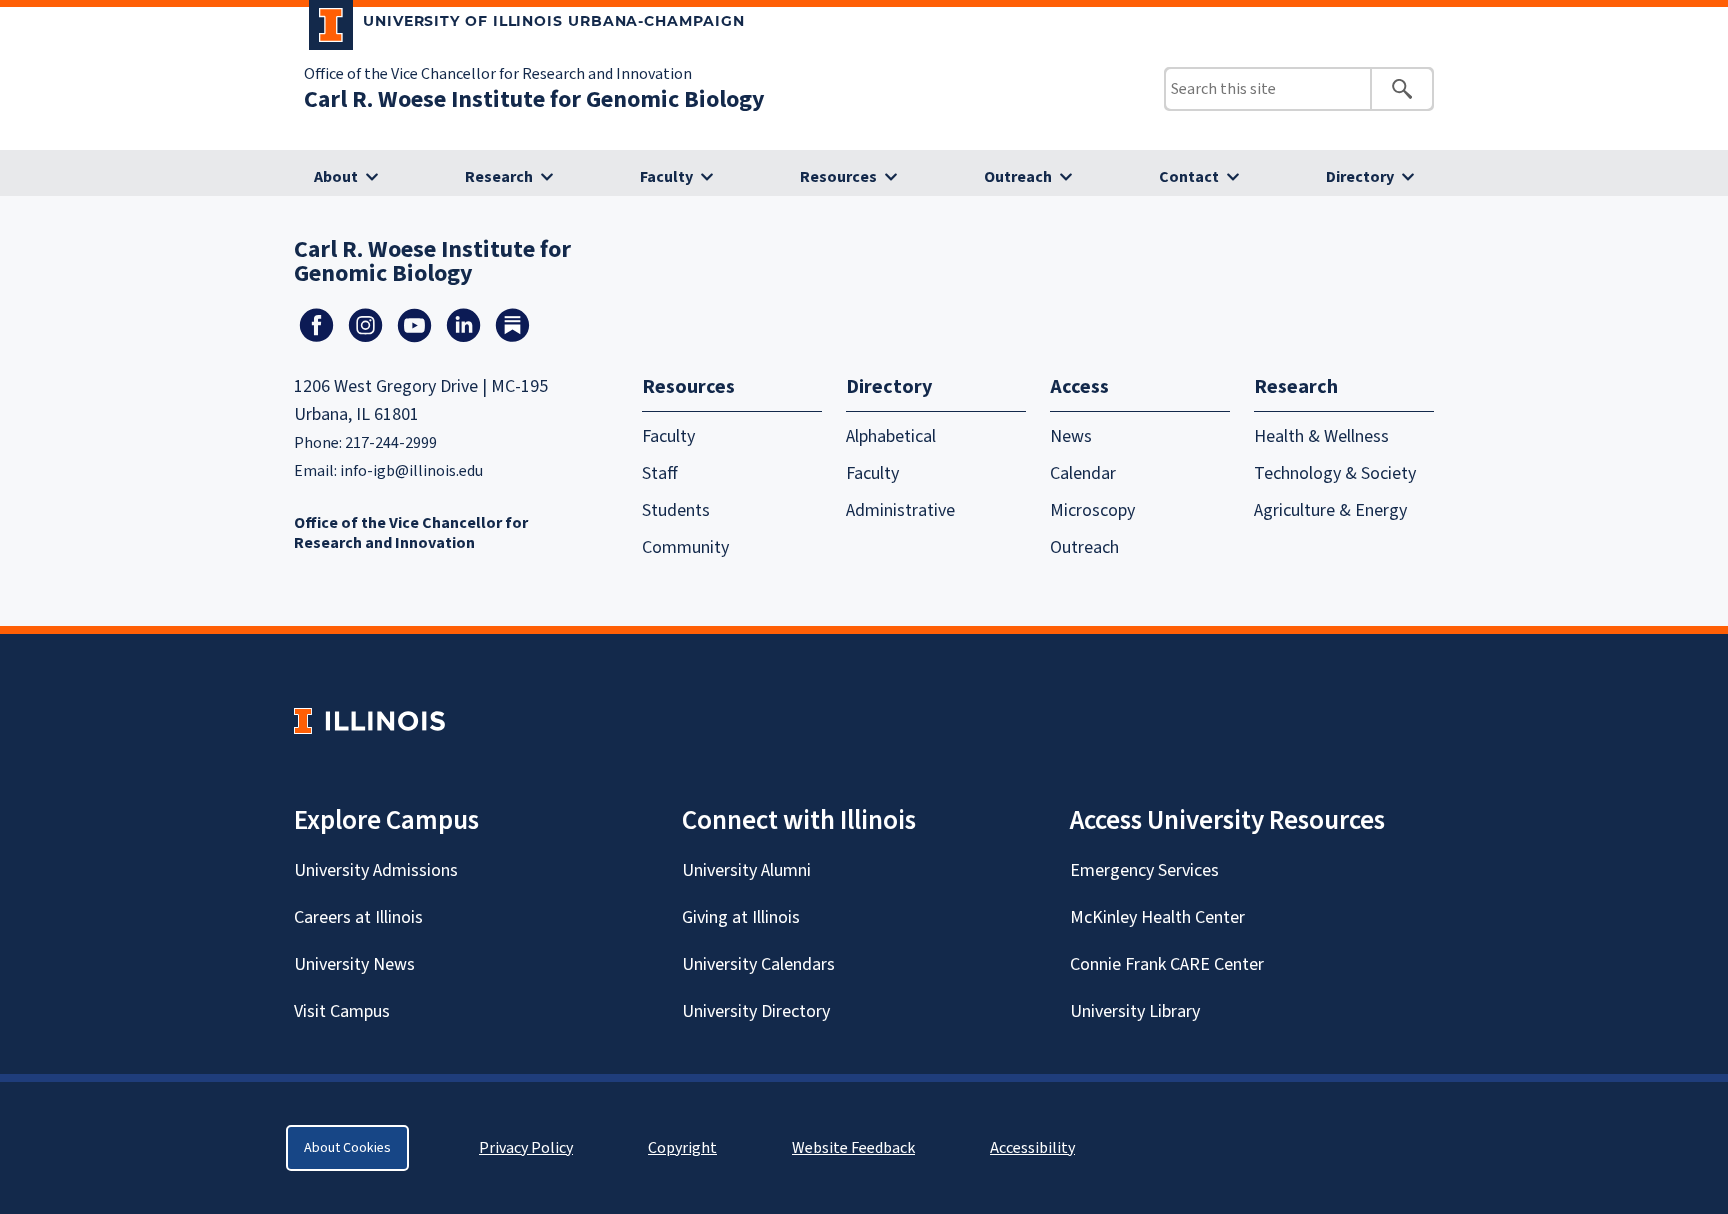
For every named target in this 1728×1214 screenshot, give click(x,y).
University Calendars (758, 964)
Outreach (1018, 177)
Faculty (666, 177)
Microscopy (1092, 510)
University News (354, 964)
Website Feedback (856, 1148)
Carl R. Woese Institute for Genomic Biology (534, 99)
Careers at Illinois (358, 917)
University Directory (756, 1011)
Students (676, 510)
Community (685, 547)
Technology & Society (1335, 473)
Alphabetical (891, 436)
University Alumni (746, 870)
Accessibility (1032, 1148)
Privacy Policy (526, 1148)
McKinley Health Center (1157, 917)
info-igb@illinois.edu (411, 471)
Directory (1360, 177)
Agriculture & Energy (1330, 510)
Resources (838, 177)
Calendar (1083, 473)
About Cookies (347, 1148)
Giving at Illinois (741, 917)
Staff (660, 473)
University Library (1135, 1011)
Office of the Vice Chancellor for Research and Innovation (498, 74)
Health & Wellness (1321, 436)
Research (499, 177)
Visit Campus (342, 1011)
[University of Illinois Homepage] (369, 720)
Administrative (900, 510)
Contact (1189, 177)
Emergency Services (1144, 870)
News (1071, 436)
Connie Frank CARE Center (1167, 964)
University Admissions (376, 870)
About (336, 177)
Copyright (682, 1148)
